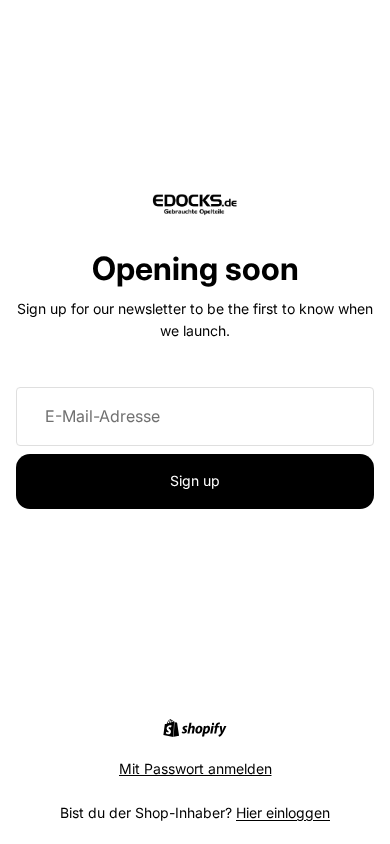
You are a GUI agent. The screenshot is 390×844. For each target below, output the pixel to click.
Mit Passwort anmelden (195, 768)
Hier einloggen (283, 812)
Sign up (195, 480)
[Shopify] (194, 728)
